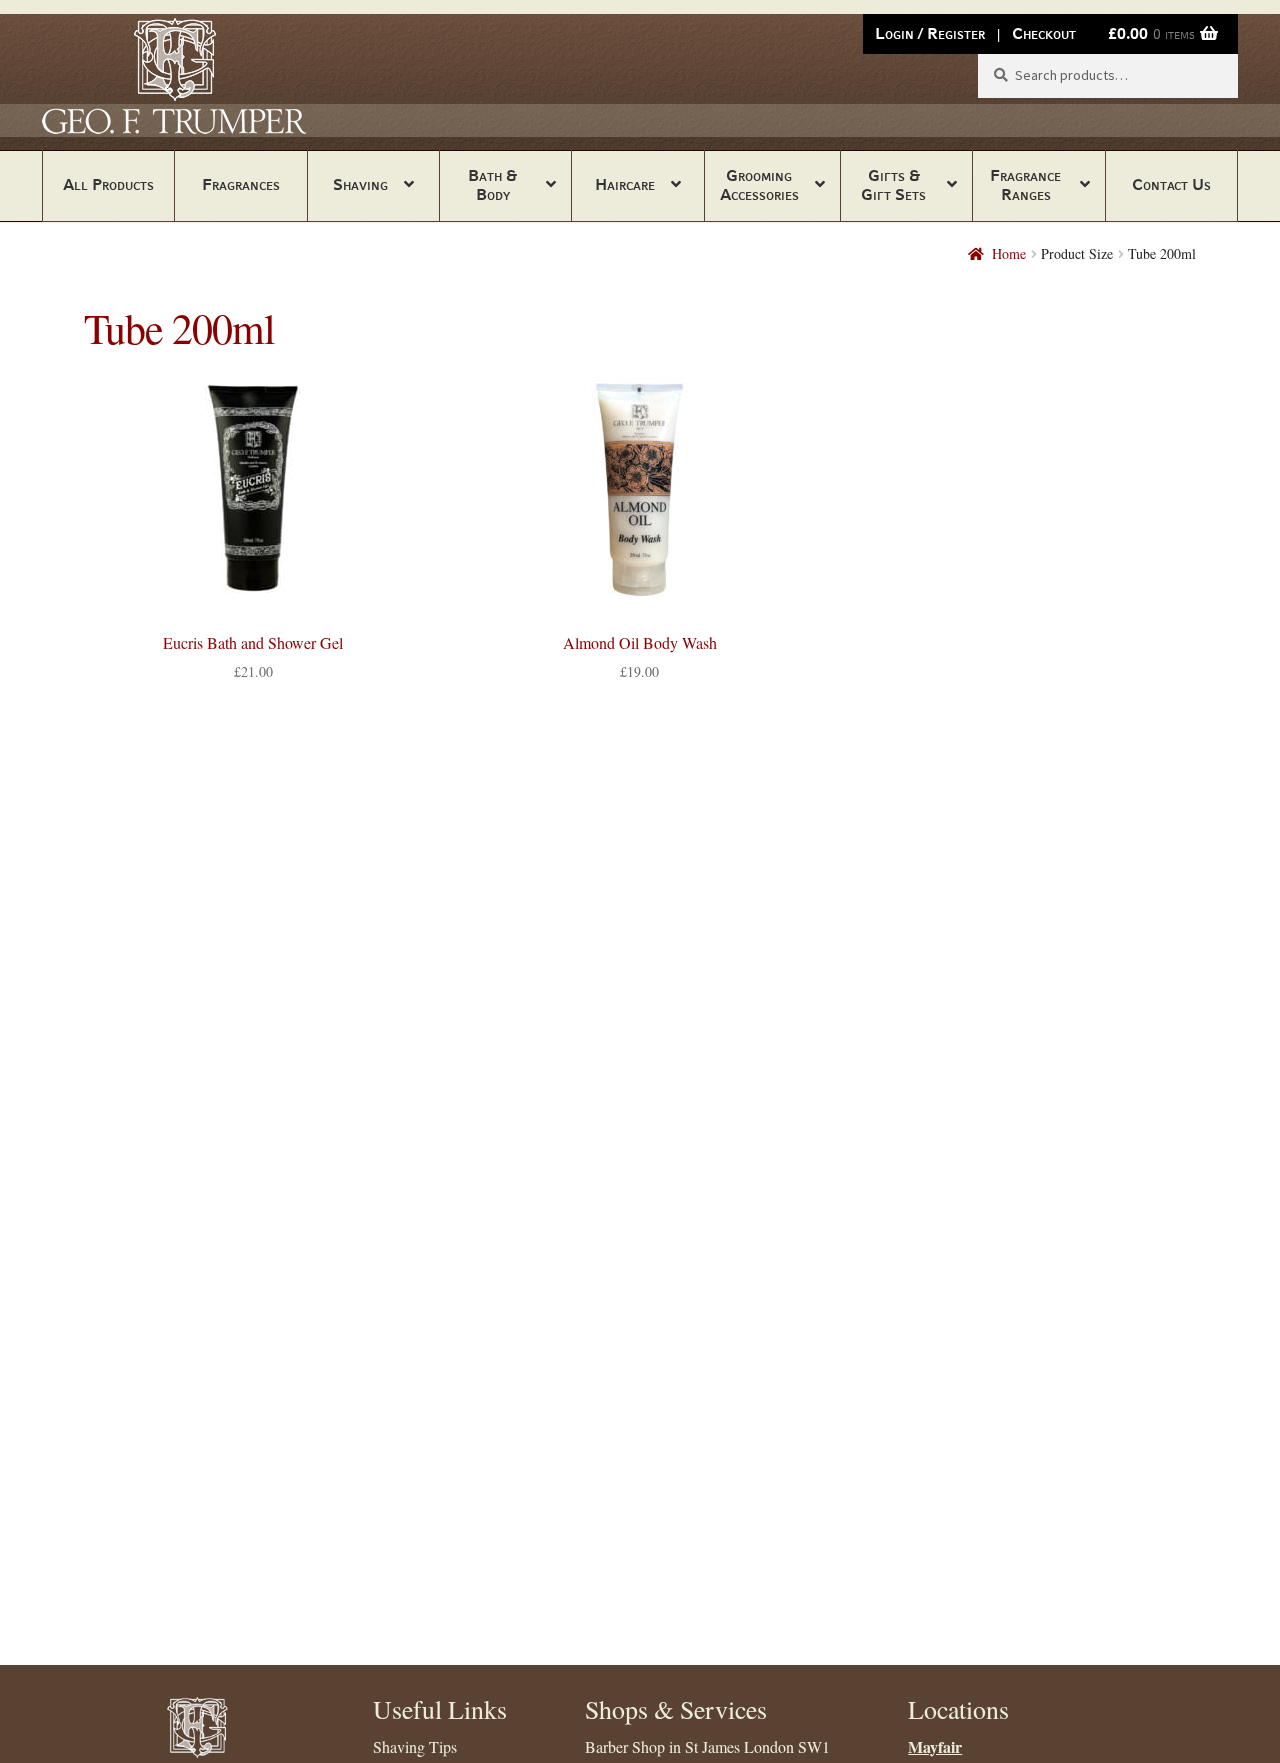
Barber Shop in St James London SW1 (707, 1746)
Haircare (625, 184)
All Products (108, 184)
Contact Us (1171, 184)
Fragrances (241, 184)
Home (1009, 253)
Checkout (1044, 33)
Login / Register (930, 33)
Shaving (360, 184)
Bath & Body (492, 185)
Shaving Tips (415, 1746)
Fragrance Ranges (1025, 185)
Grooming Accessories (759, 185)
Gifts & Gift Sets (893, 185)
